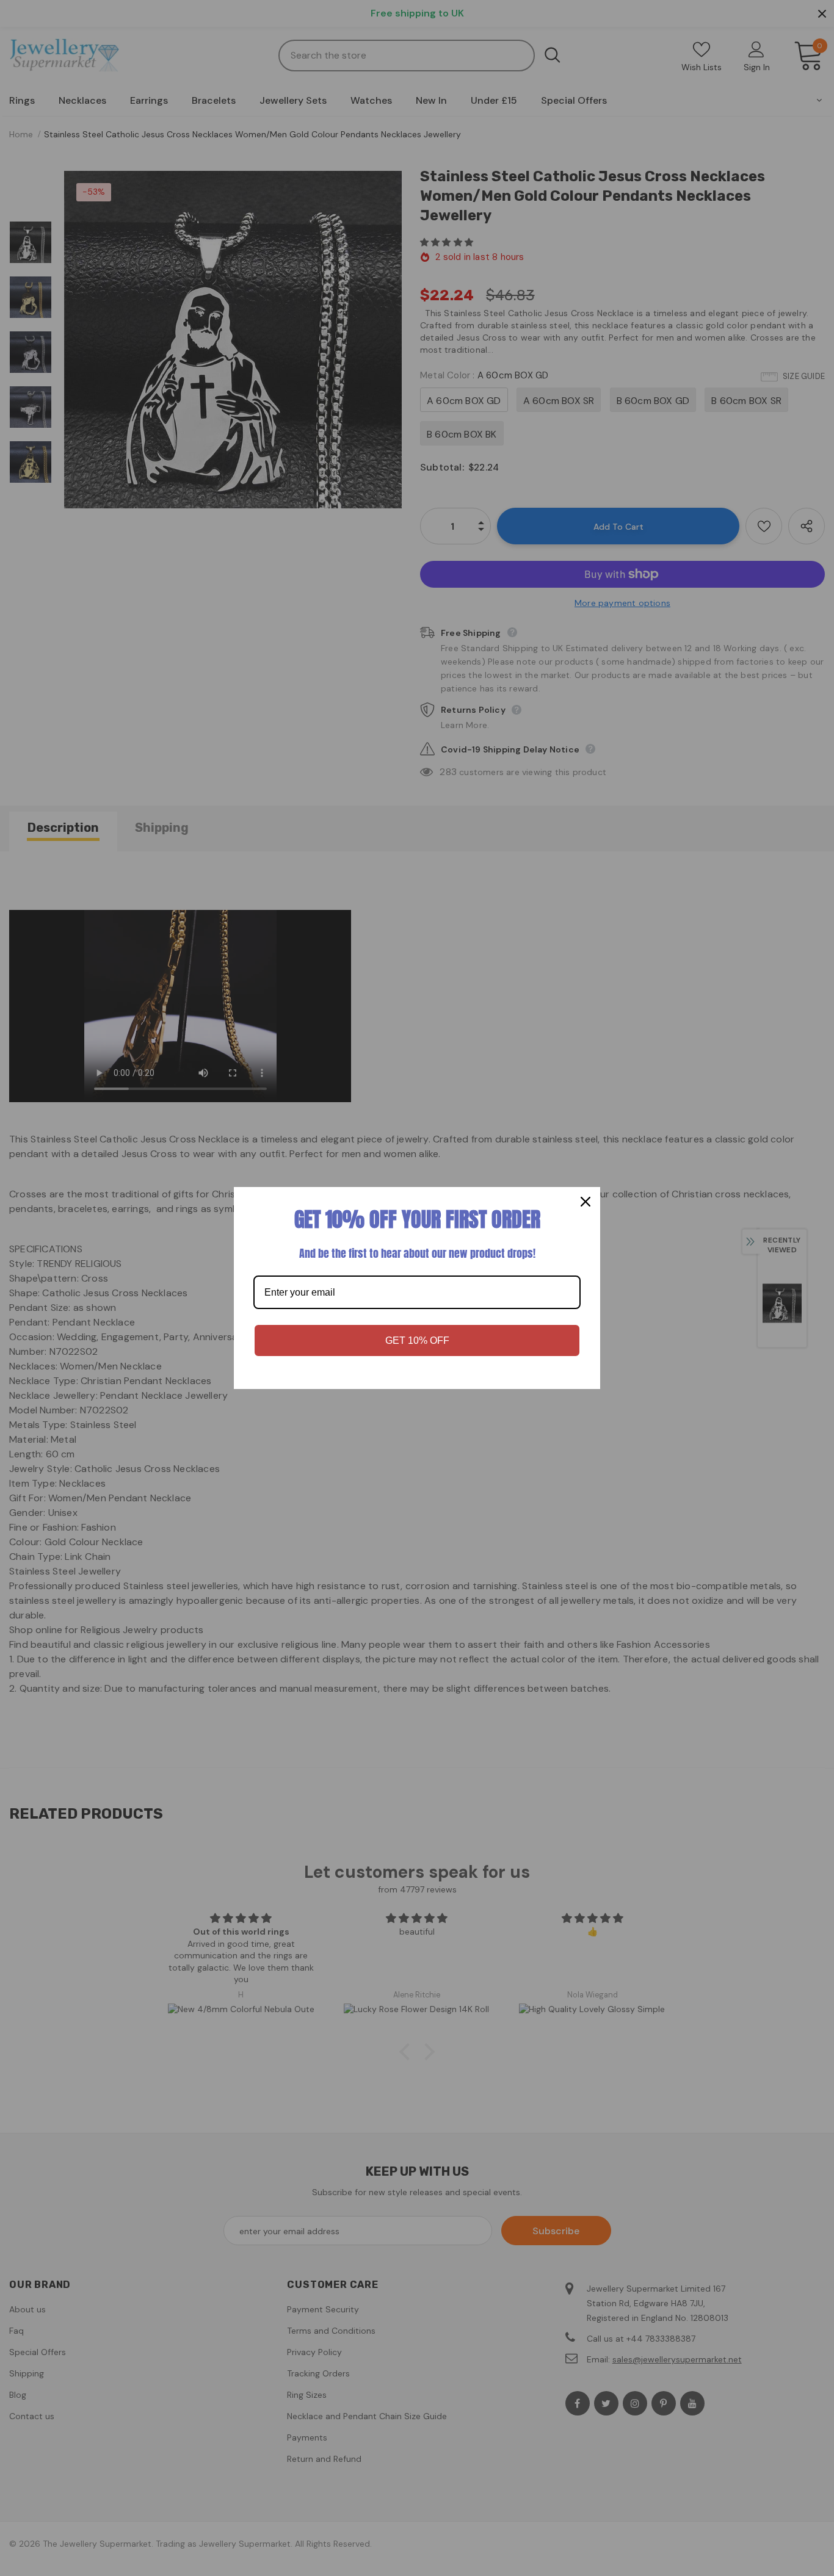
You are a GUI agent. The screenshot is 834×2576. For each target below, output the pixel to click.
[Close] (586, 1202)
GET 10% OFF (417, 1340)
